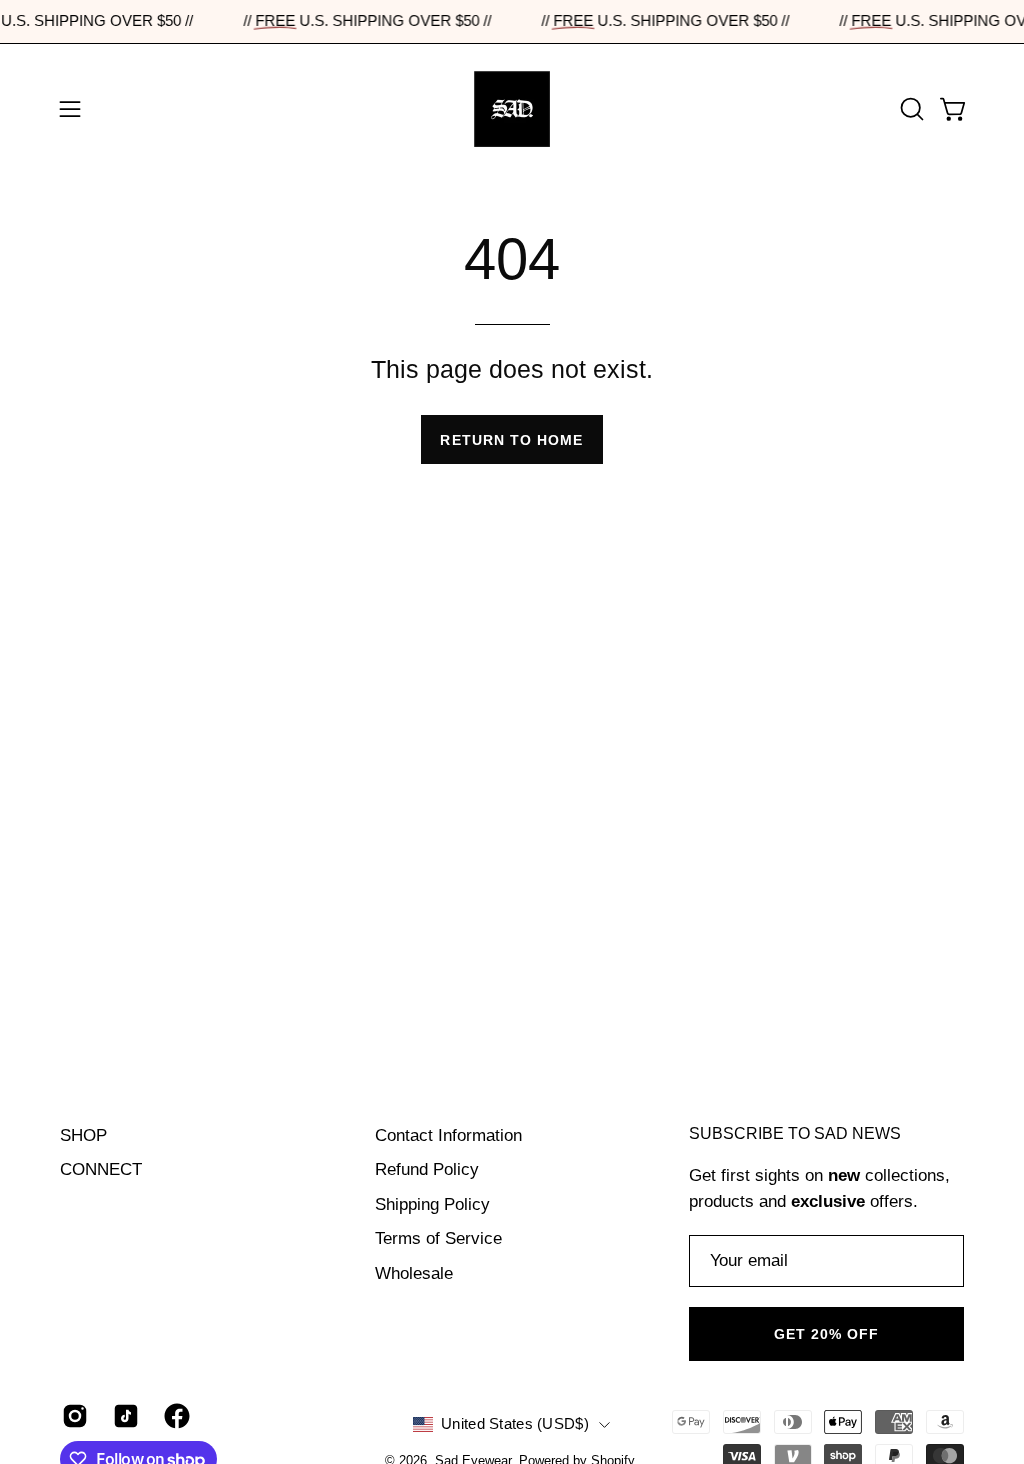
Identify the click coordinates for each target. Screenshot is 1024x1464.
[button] (910, 109)
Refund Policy (427, 1169)
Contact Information (448, 1135)
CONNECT (101, 1169)
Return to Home (511, 440)
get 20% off (827, 1334)
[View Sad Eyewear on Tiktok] (123, 1416)
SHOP (83, 1135)
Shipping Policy (432, 1204)
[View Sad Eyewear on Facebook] (174, 1416)
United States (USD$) (515, 1424)
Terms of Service (438, 1238)
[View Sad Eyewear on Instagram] (72, 1416)
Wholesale (414, 1273)
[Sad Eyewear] (512, 109)
